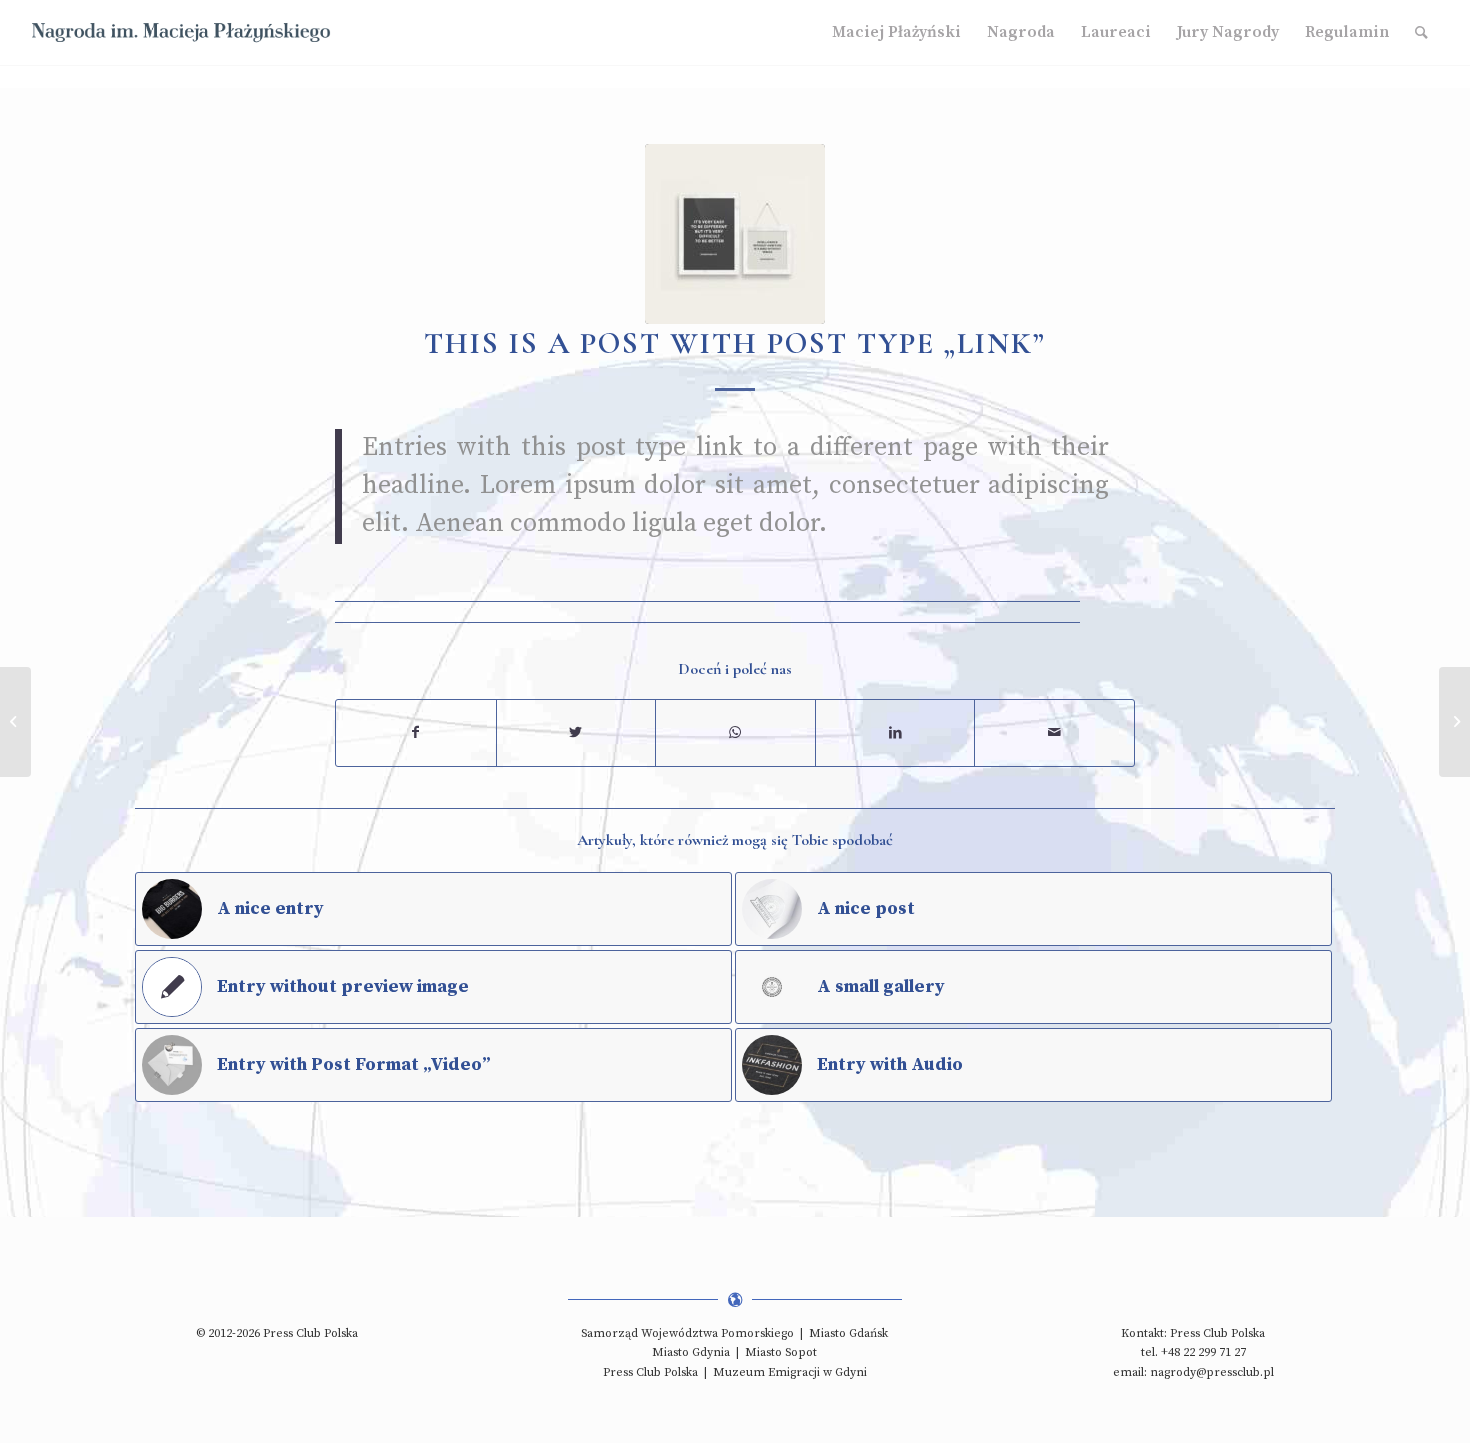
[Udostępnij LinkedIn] (895, 733)
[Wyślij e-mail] (1054, 733)
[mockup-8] (735, 234)
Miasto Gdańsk (848, 1333)
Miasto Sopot (781, 1352)
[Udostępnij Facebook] (416, 733)
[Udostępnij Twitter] (576, 733)
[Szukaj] (1421, 32)
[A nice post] (15, 722)
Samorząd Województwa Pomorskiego (687, 1333)
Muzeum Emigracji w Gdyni (790, 1372)
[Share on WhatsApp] (735, 733)
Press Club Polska (650, 1372)
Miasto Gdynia (691, 1352)
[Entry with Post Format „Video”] (1454, 722)
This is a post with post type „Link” (735, 343)
